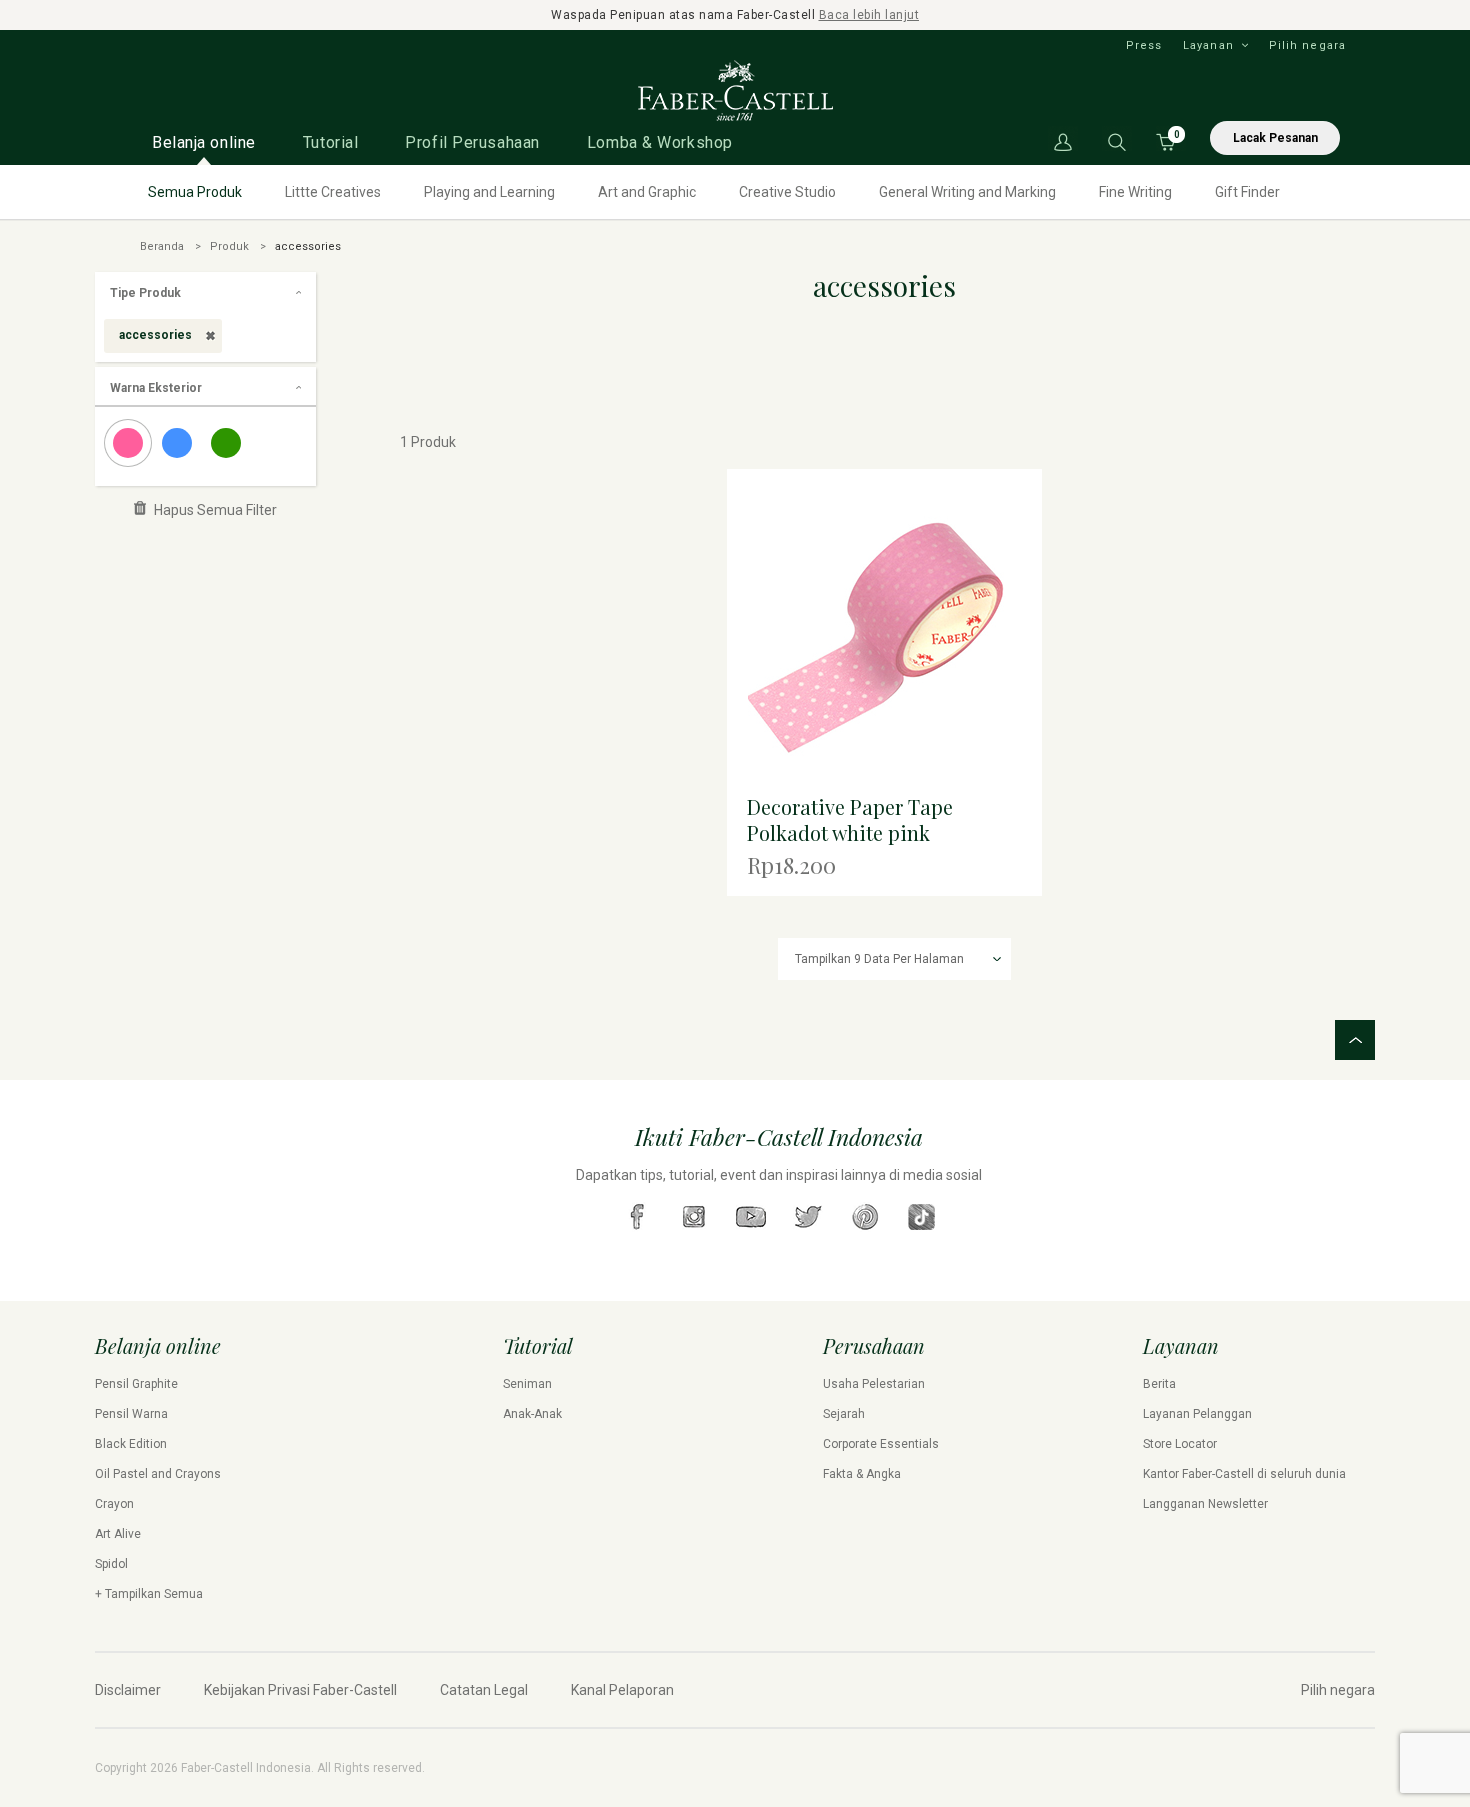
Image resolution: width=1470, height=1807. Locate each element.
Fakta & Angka (862, 1474)
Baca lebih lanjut (869, 15)
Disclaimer (128, 1690)
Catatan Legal (484, 1690)
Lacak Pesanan (1275, 138)
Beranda (162, 246)
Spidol (111, 1564)
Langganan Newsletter (1205, 1504)
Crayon (114, 1504)
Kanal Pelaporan (622, 1690)
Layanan (1208, 45)
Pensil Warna (131, 1414)
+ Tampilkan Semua (149, 1594)
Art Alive (118, 1534)
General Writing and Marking (967, 192)
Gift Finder (1247, 192)
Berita (1159, 1384)
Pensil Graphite (136, 1384)
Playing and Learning (489, 192)
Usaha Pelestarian (874, 1384)
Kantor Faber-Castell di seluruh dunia (1244, 1474)
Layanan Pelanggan (1197, 1414)
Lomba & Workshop (660, 142)
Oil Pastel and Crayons (158, 1474)
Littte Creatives (333, 192)
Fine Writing (1135, 192)
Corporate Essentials (881, 1444)
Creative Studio (787, 192)
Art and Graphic (647, 192)
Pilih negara (1307, 45)
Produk (229, 246)
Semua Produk (195, 192)
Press (1144, 45)
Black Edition (131, 1444)
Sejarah (844, 1414)
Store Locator (1180, 1444)
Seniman (527, 1384)
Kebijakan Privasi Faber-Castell (300, 1690)
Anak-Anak (532, 1414)
